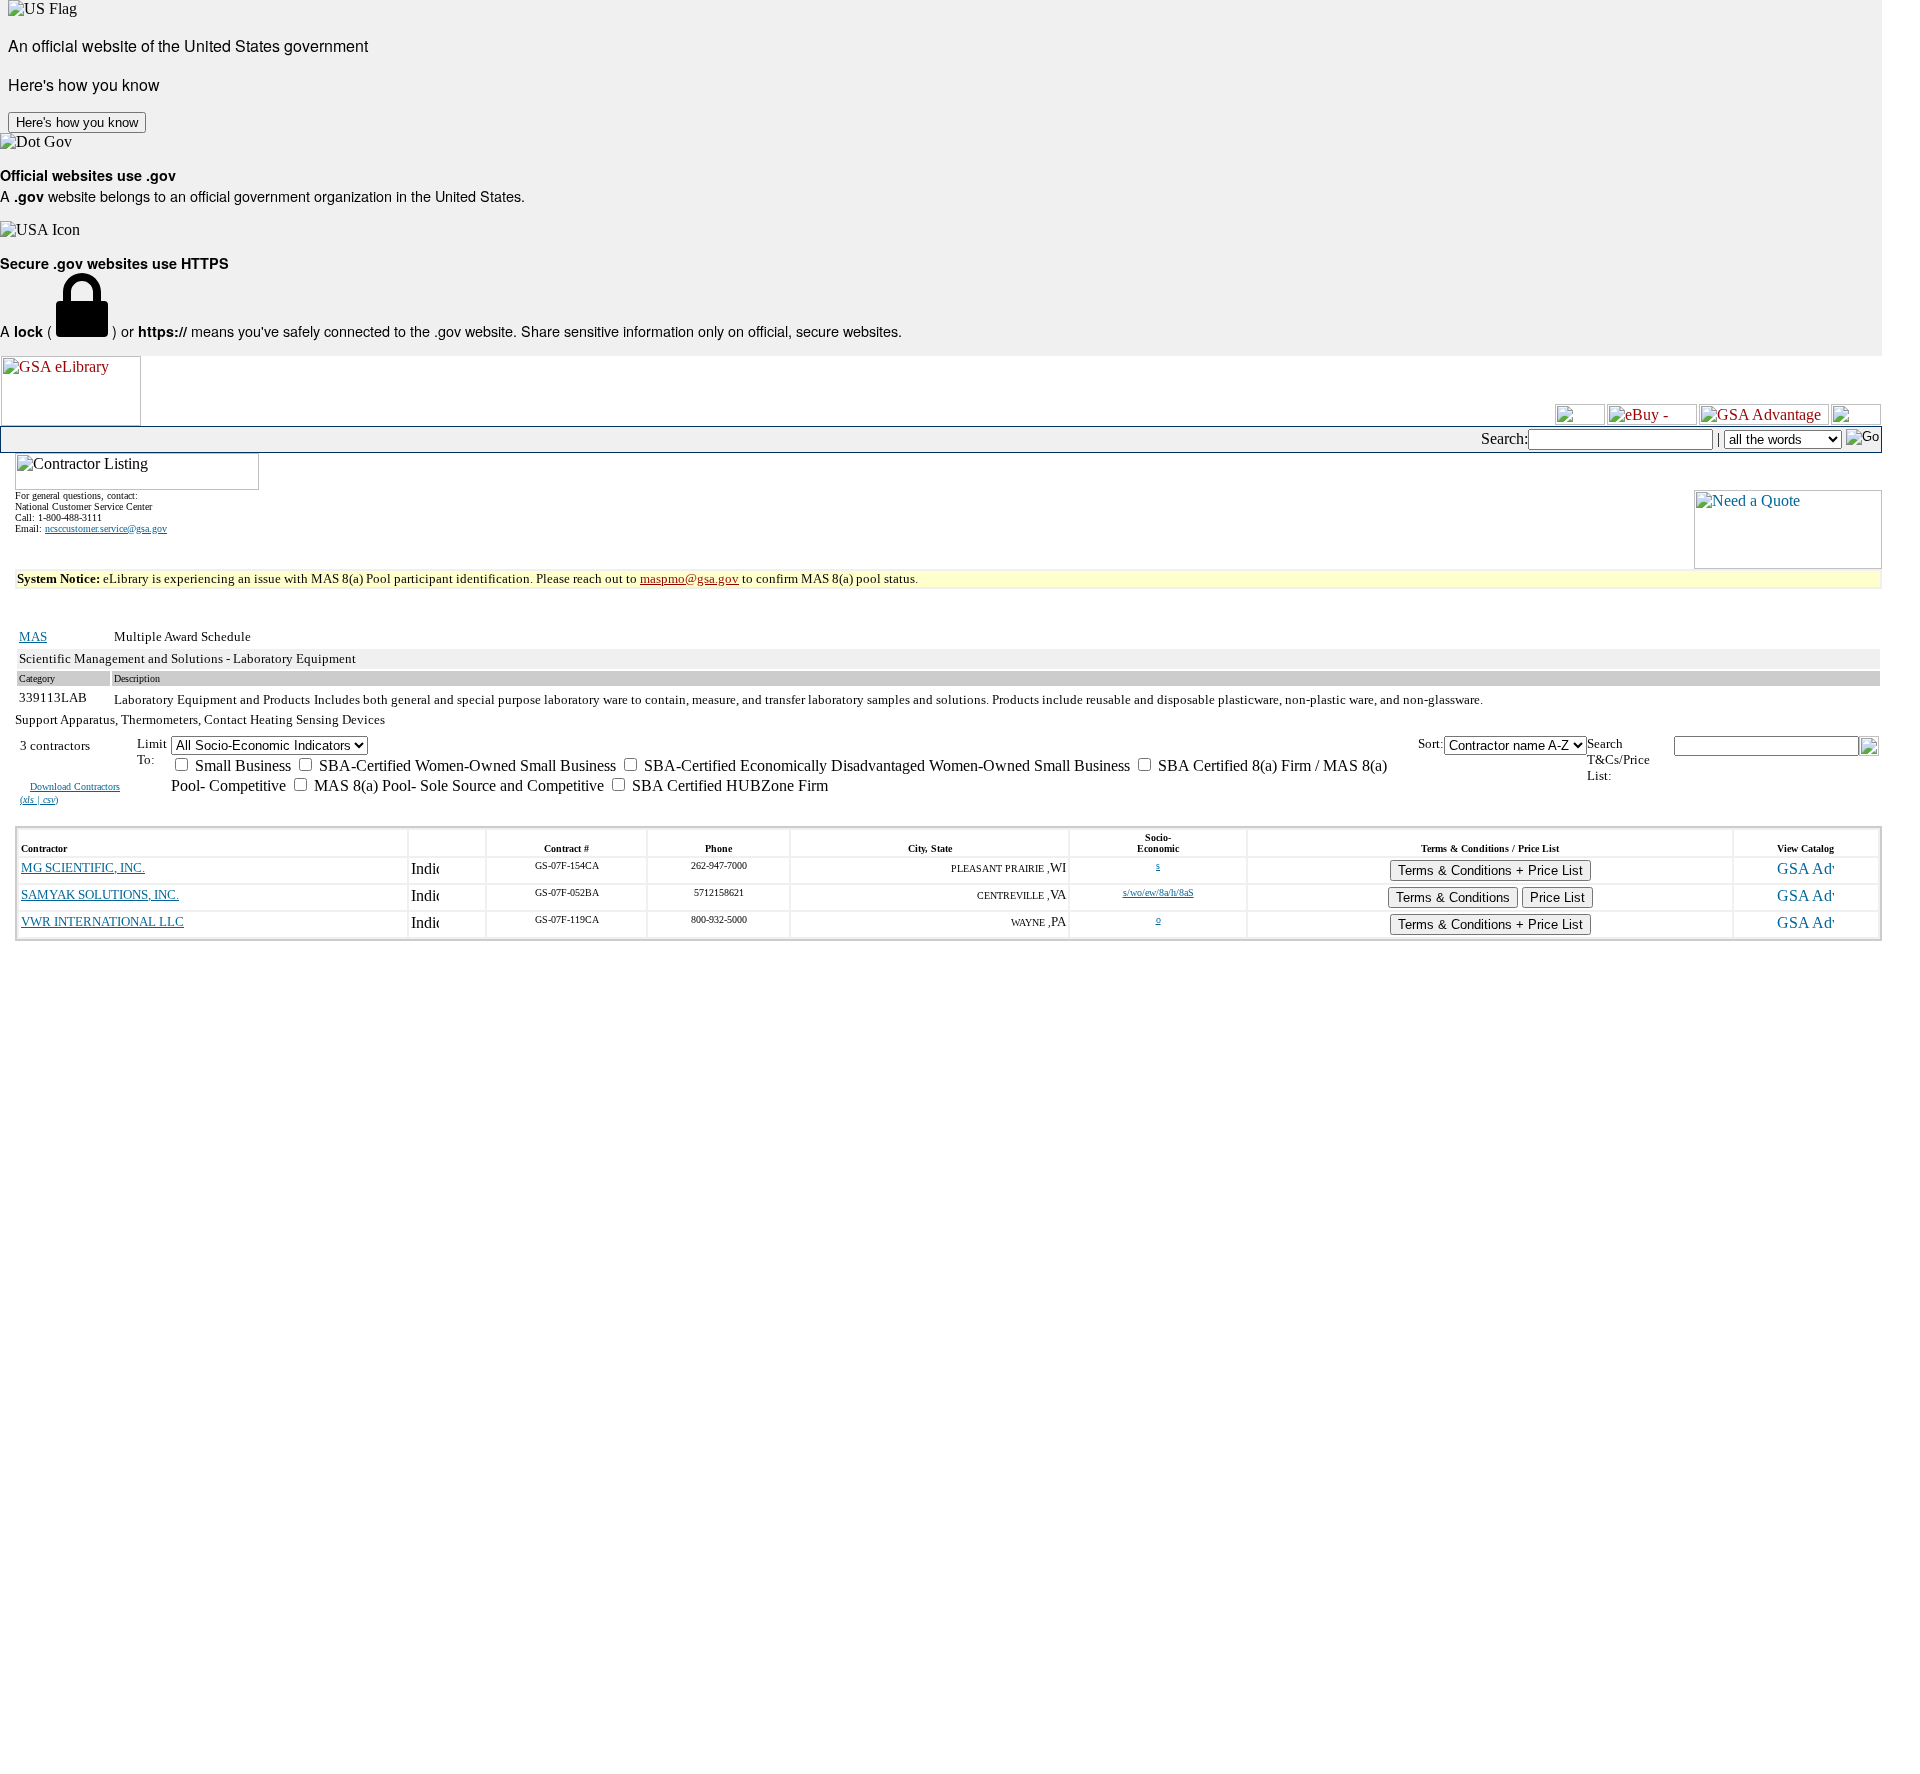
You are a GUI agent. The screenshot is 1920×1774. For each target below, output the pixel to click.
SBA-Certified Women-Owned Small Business (465, 765)
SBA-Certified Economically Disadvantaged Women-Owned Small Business (885, 765)
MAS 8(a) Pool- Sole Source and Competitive (457, 785)
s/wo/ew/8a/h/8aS (1158, 892)
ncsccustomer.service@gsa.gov (106, 528)
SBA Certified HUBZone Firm (728, 785)
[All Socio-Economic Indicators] (794, 745)
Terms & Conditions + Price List (1490, 870)
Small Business (241, 765)
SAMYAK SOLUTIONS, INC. (100, 894)
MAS (33, 636)
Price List (1557, 897)
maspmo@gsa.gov (689, 578)
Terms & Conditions (1453, 897)
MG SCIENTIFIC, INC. (83, 867)
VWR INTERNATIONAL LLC (102, 921)
